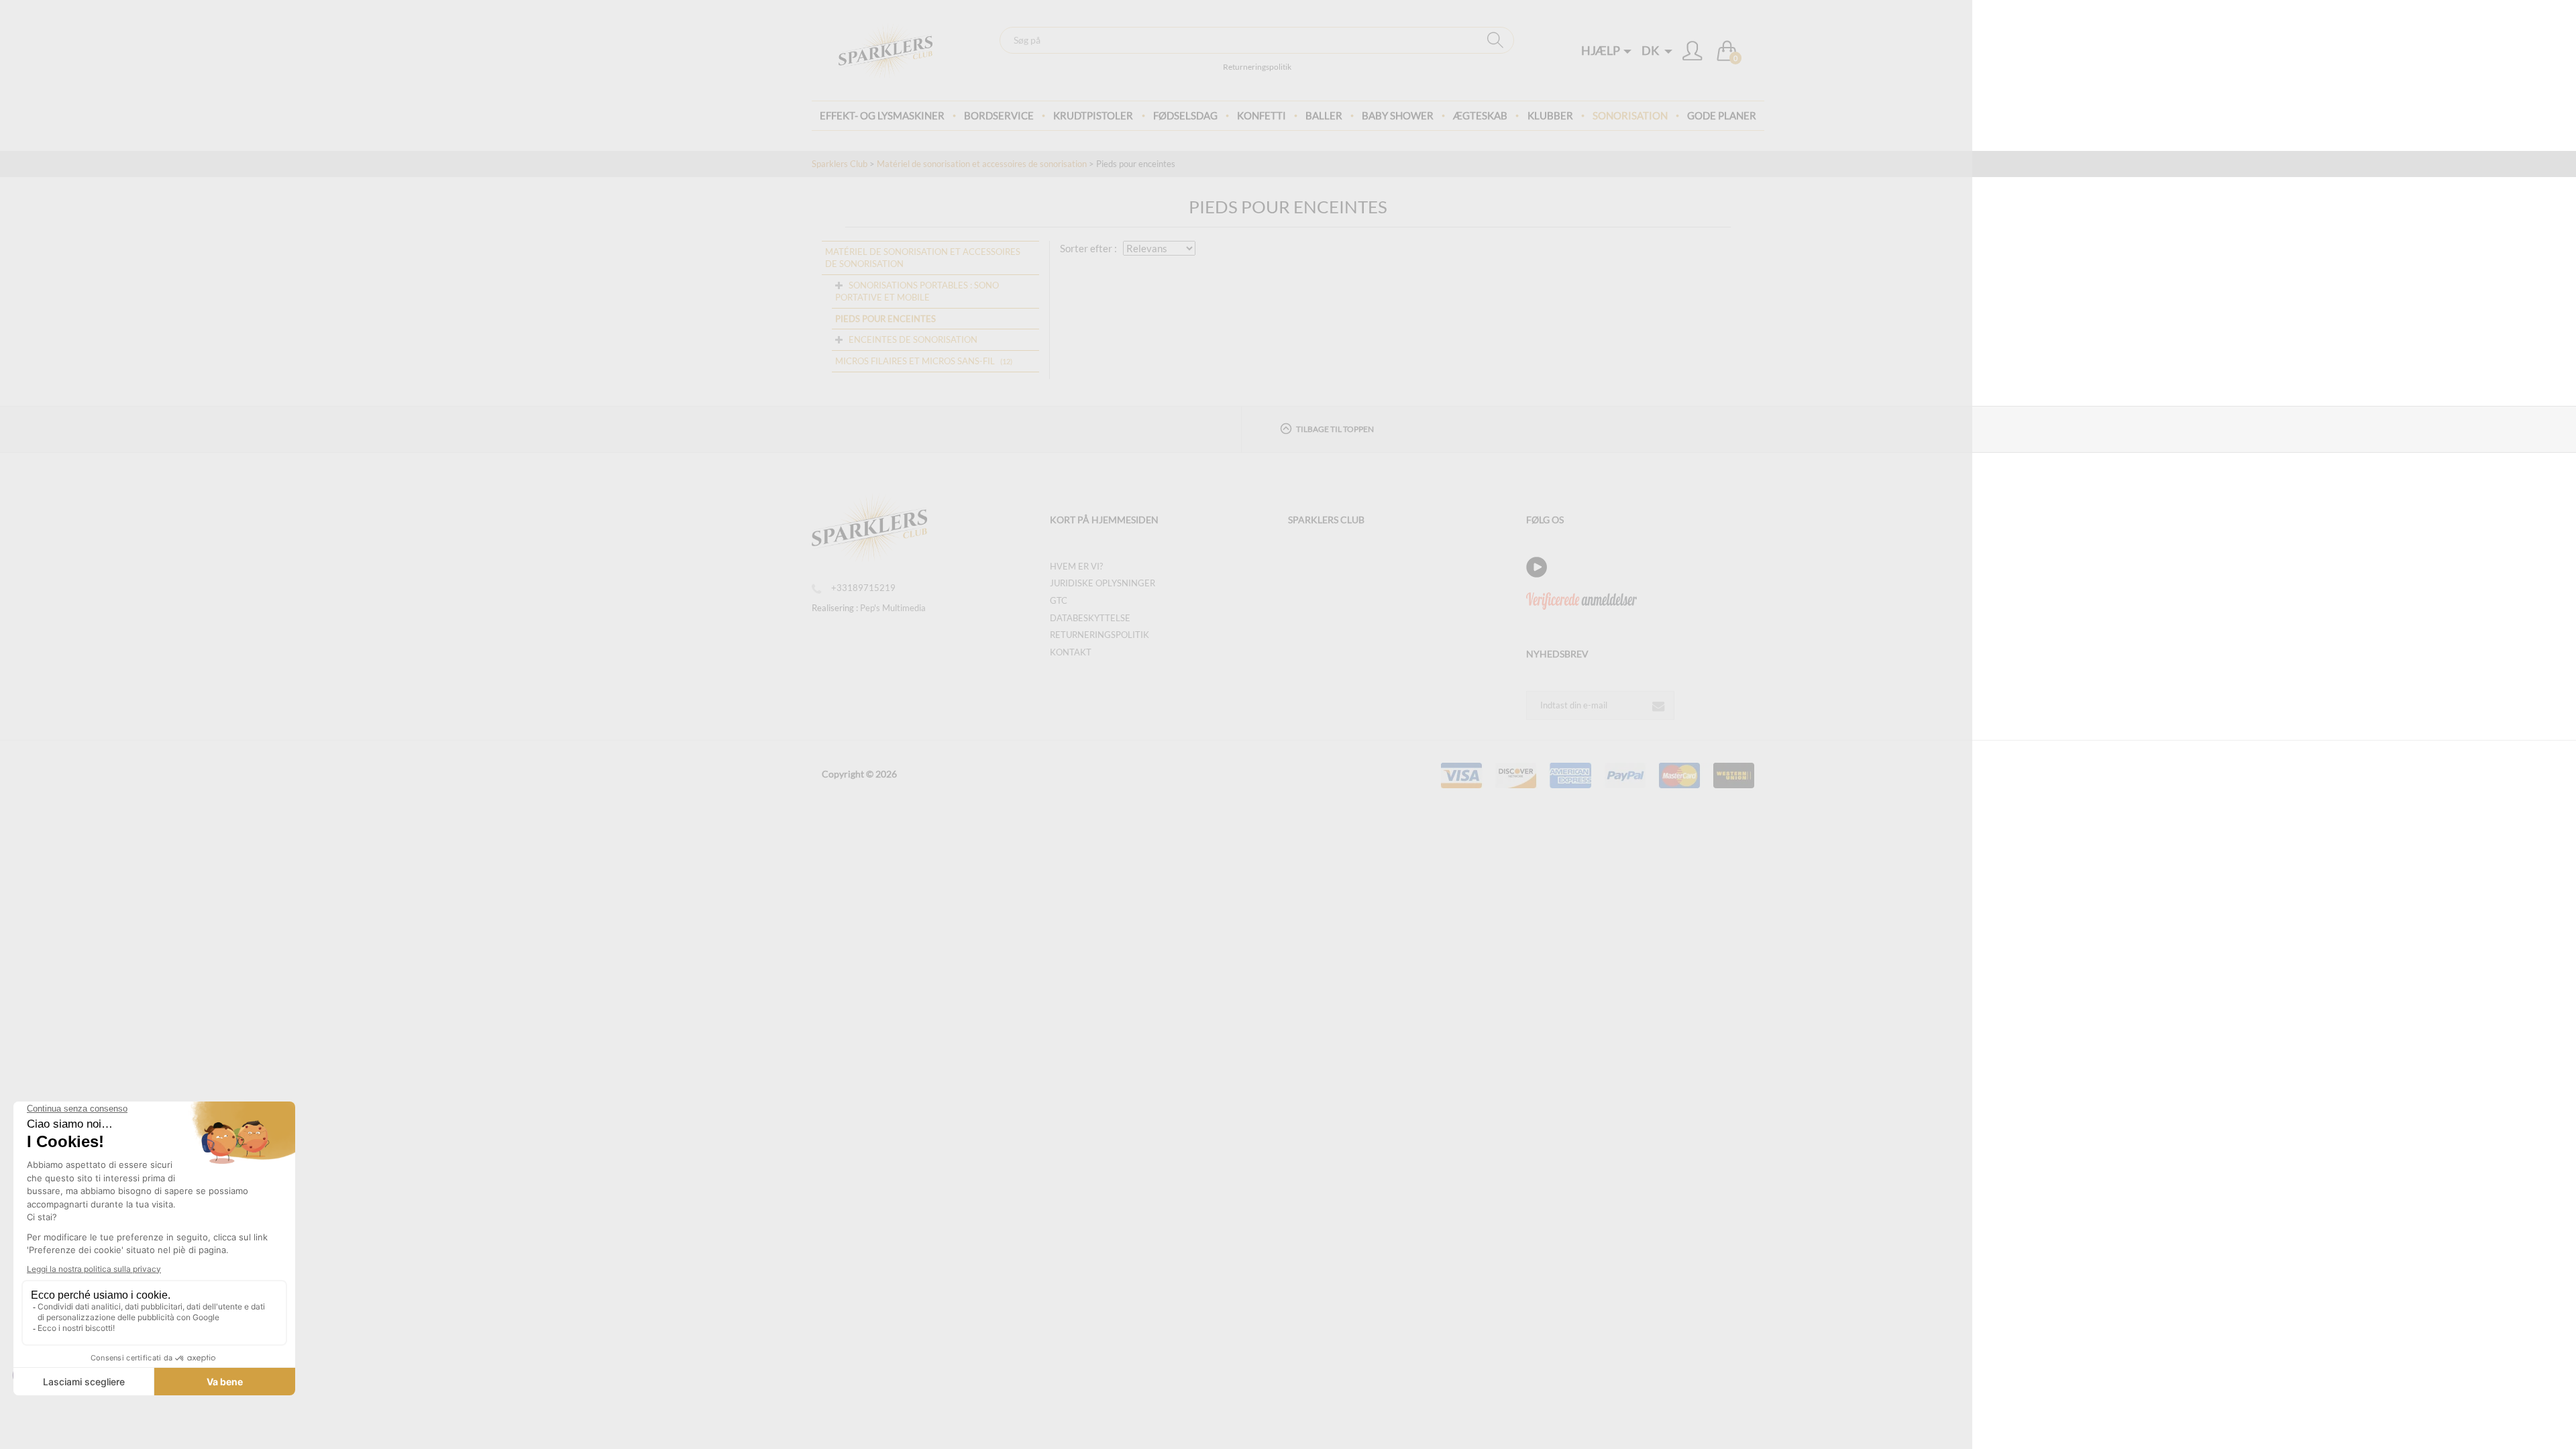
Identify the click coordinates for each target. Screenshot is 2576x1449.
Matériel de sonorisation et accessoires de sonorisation (982, 164)
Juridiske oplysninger (1103, 583)
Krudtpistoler (1093, 115)
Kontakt (1071, 652)
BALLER (1324, 115)
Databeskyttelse (1090, 618)
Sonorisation (1630, 115)
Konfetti (1262, 115)
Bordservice (999, 115)
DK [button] (1651, 50)
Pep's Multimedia (893, 608)
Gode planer (1722, 115)
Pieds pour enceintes (885, 319)
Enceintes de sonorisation (913, 339)
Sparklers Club (840, 164)
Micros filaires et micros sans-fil (915, 361)
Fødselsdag (1185, 115)
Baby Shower (1398, 115)
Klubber (1550, 115)
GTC (1059, 600)
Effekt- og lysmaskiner (882, 115)
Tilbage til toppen (1335, 429)
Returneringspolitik (1257, 67)
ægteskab (1480, 115)
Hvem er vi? (1076, 566)
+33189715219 (863, 588)
